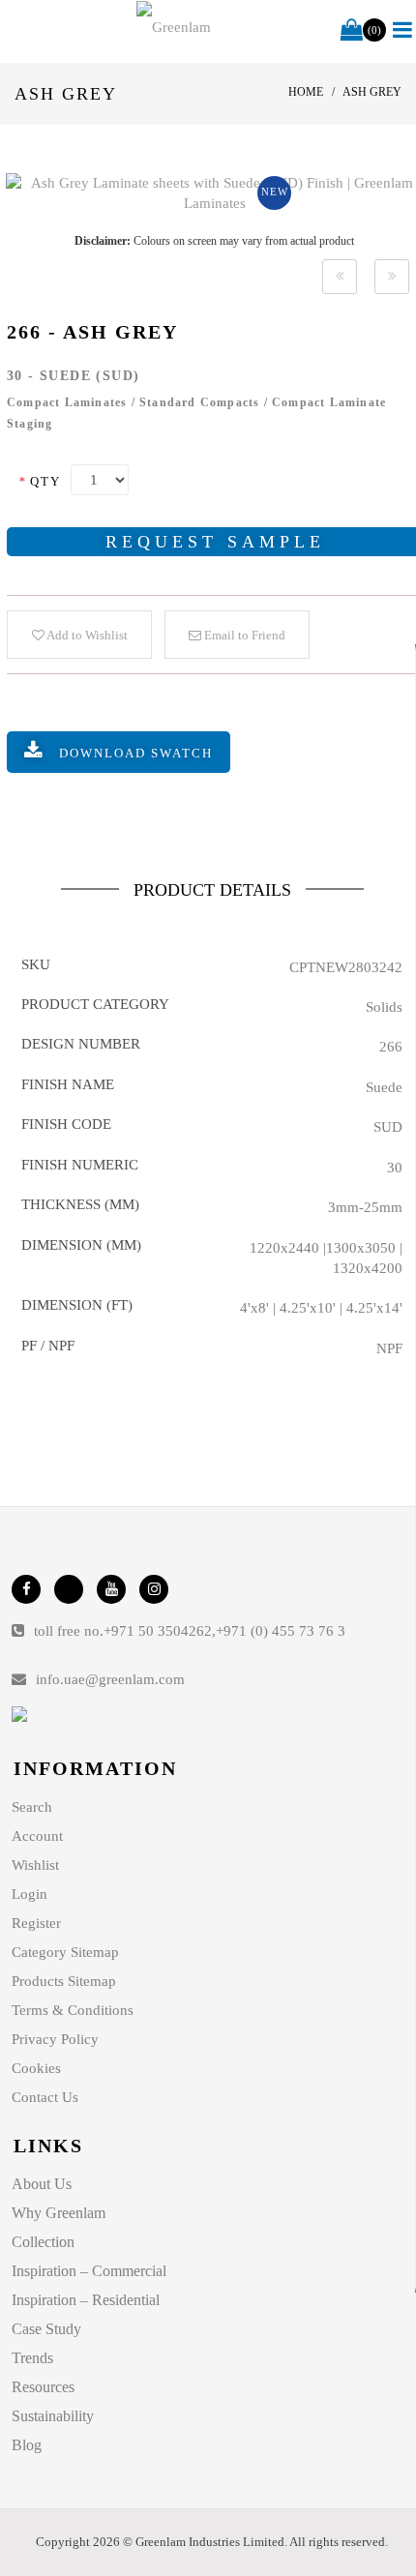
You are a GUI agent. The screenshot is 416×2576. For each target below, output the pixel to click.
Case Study (46, 2329)
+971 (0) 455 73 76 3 (281, 1631)
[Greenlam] (174, 27)
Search (32, 1807)
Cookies (36, 2068)
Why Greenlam (59, 2213)
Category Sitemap (65, 1952)
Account (37, 1836)
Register (36, 1923)
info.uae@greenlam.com (110, 1679)
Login (30, 1894)
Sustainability (53, 2416)
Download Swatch (136, 753)
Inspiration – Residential (86, 2300)
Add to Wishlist (86, 635)
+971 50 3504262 (158, 1631)
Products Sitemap (64, 1981)
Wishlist (35, 1865)
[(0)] (352, 31)
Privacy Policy (55, 2039)
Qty (40, 481)
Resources (43, 2387)
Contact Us (45, 2097)
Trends (32, 2358)
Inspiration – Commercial (89, 2271)
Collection (43, 2242)
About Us (42, 2184)
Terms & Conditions (73, 2010)
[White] (340, 277)
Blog (27, 2445)
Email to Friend (243, 635)
